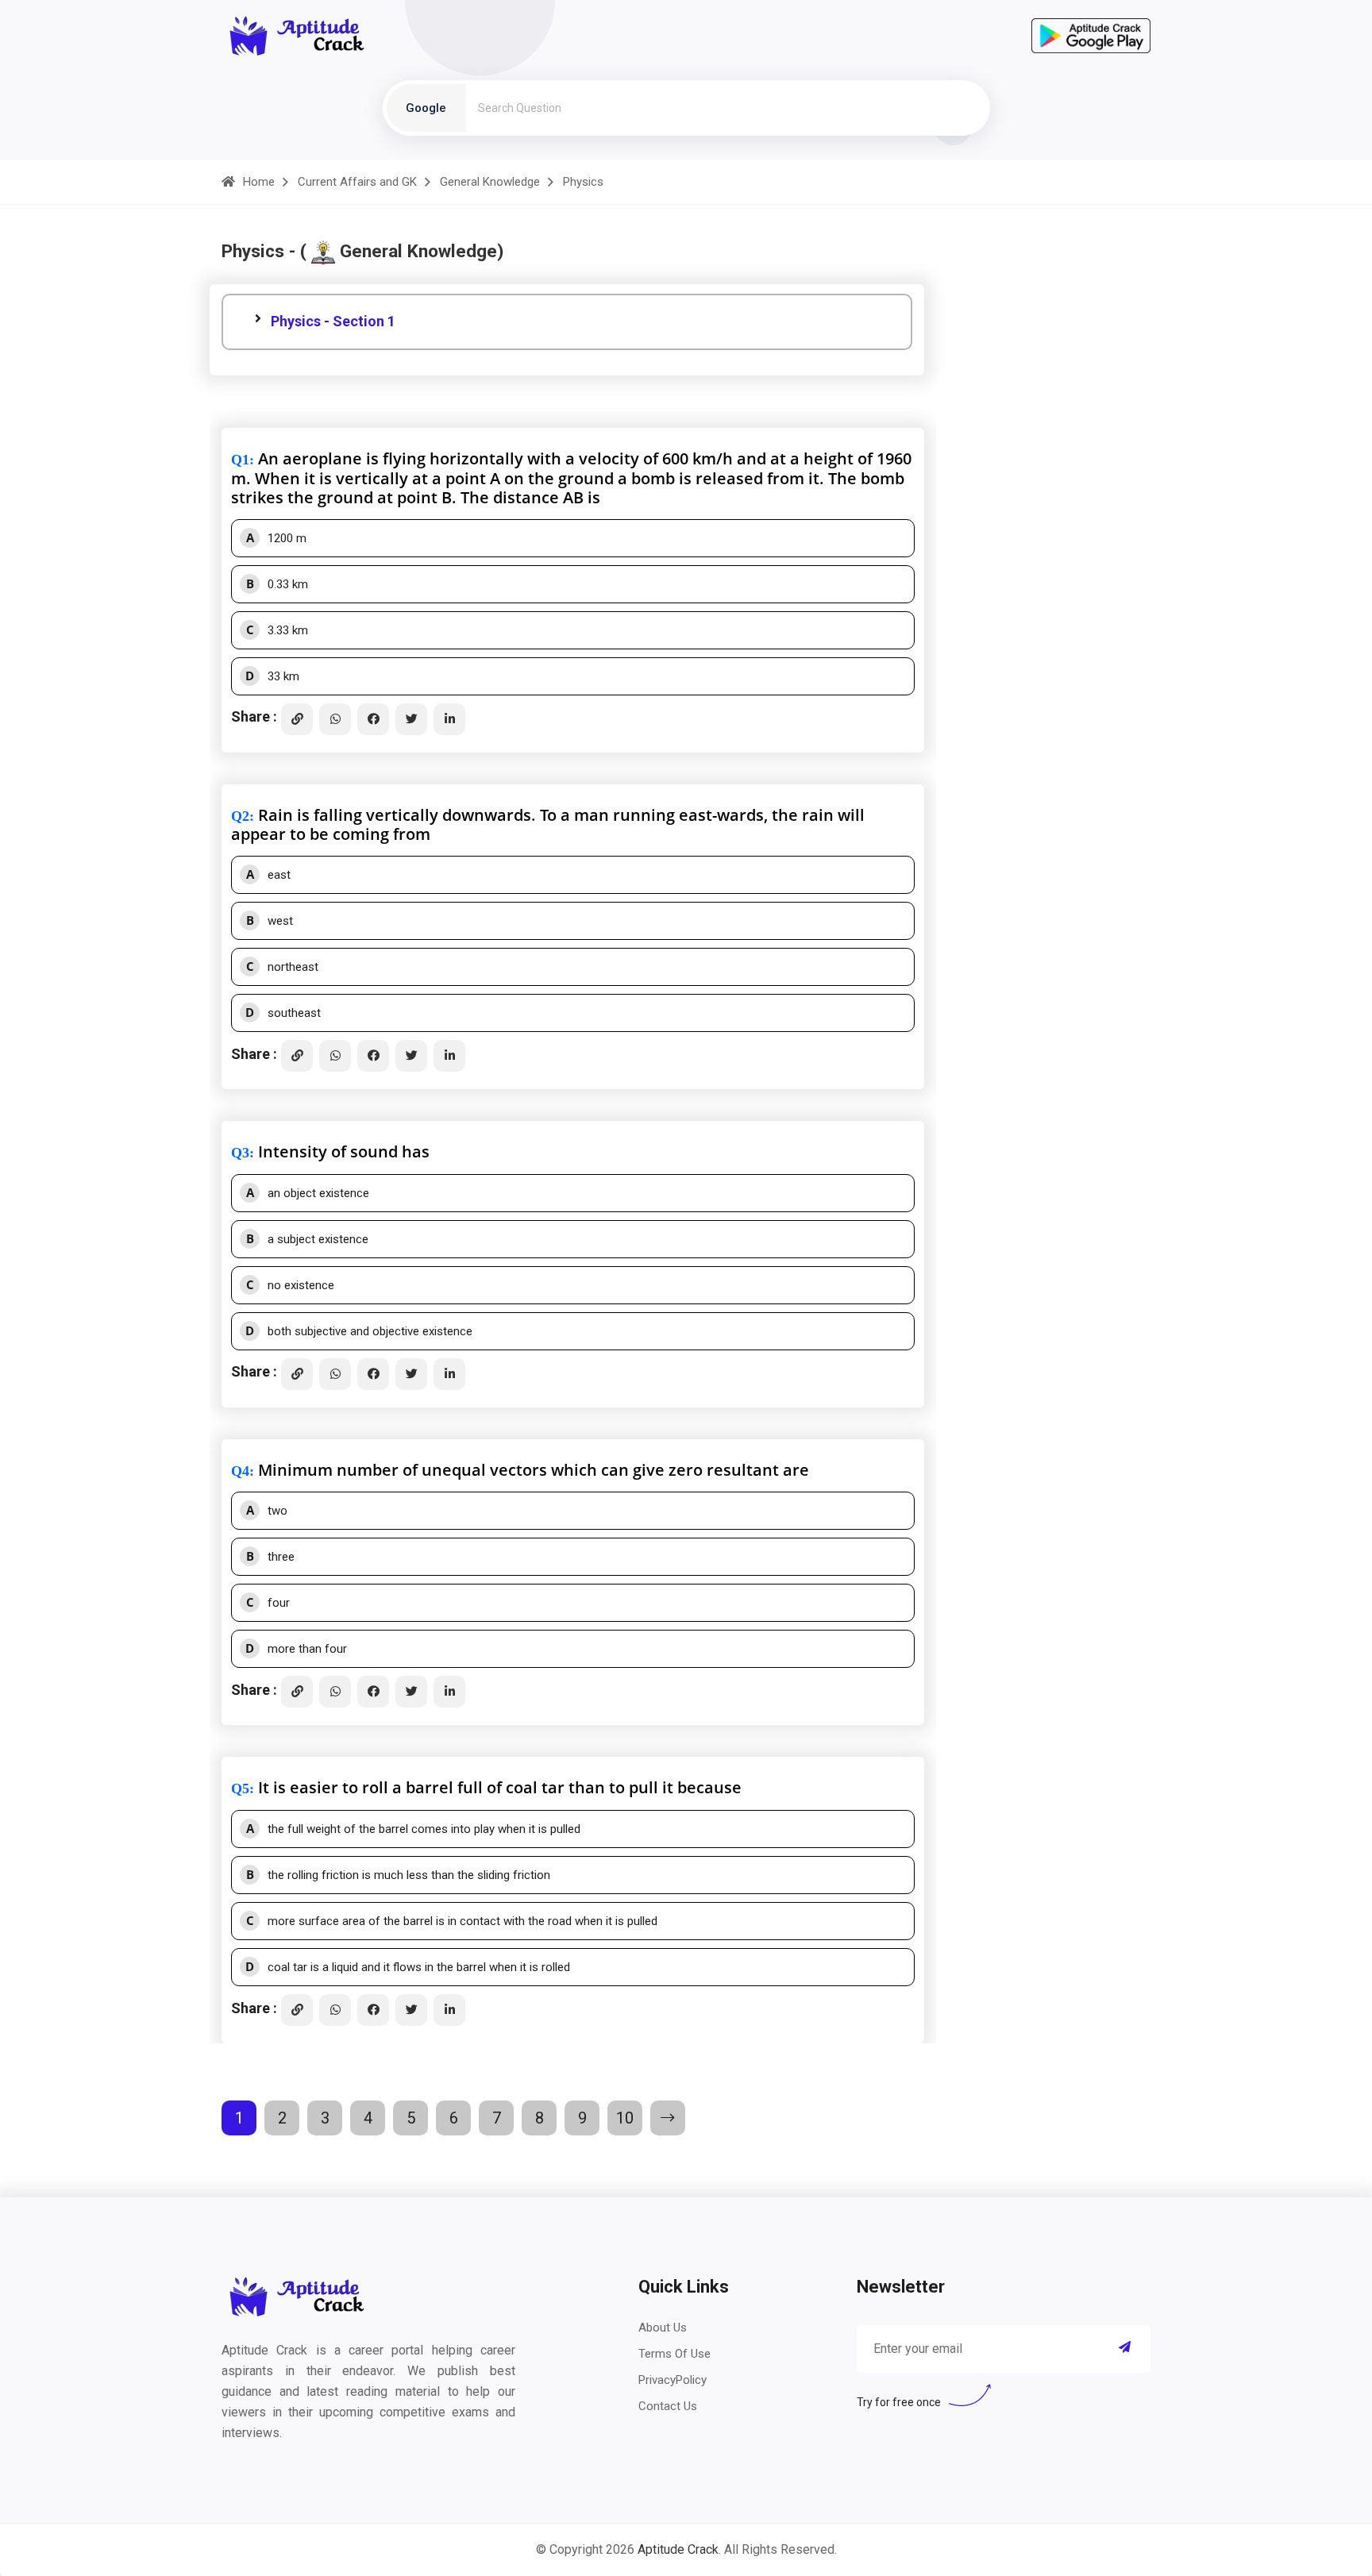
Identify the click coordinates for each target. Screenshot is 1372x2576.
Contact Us (668, 2406)
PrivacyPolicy (673, 2380)
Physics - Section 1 (333, 321)
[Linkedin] (449, 719)
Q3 (240, 1153)
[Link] (297, 719)
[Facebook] (373, 719)
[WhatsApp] (335, 719)
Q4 (240, 1471)
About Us (663, 2328)
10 (625, 2118)
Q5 (240, 1789)
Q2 (240, 816)
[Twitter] (411, 719)
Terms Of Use (674, 2354)
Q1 (240, 460)
